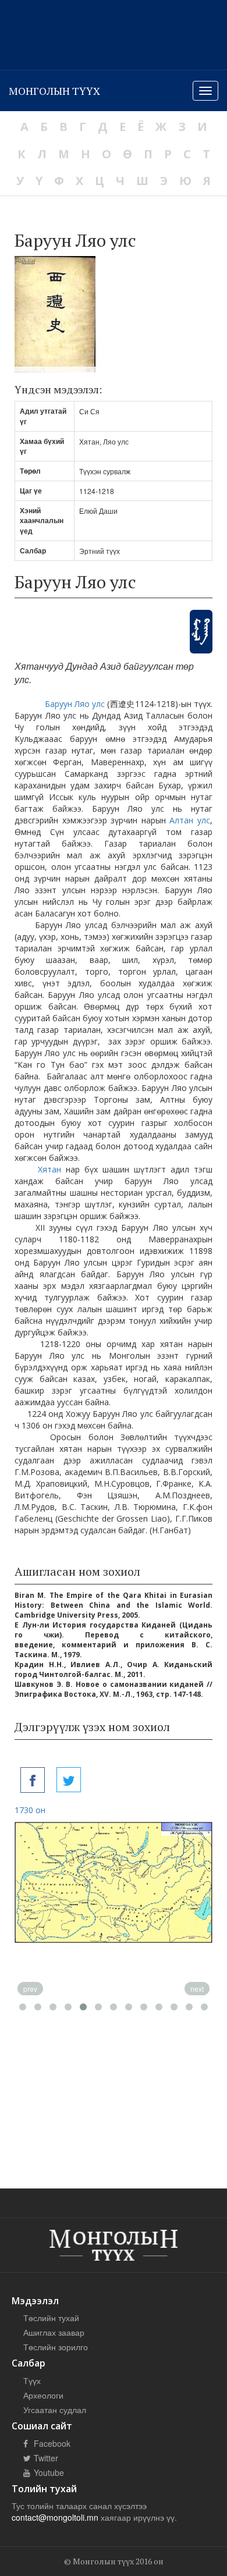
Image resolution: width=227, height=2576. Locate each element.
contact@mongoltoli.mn (55, 2517)
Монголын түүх (54, 91)
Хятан (49, 1169)
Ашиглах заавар (54, 2332)
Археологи (43, 2395)
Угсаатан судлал (55, 2410)
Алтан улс (190, 820)
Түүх (32, 2380)
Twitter (45, 2458)
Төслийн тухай (51, 2318)
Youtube (48, 2472)
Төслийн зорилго (56, 2347)
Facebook (51, 2443)
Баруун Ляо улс (75, 704)
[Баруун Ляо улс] (33, 1780)
